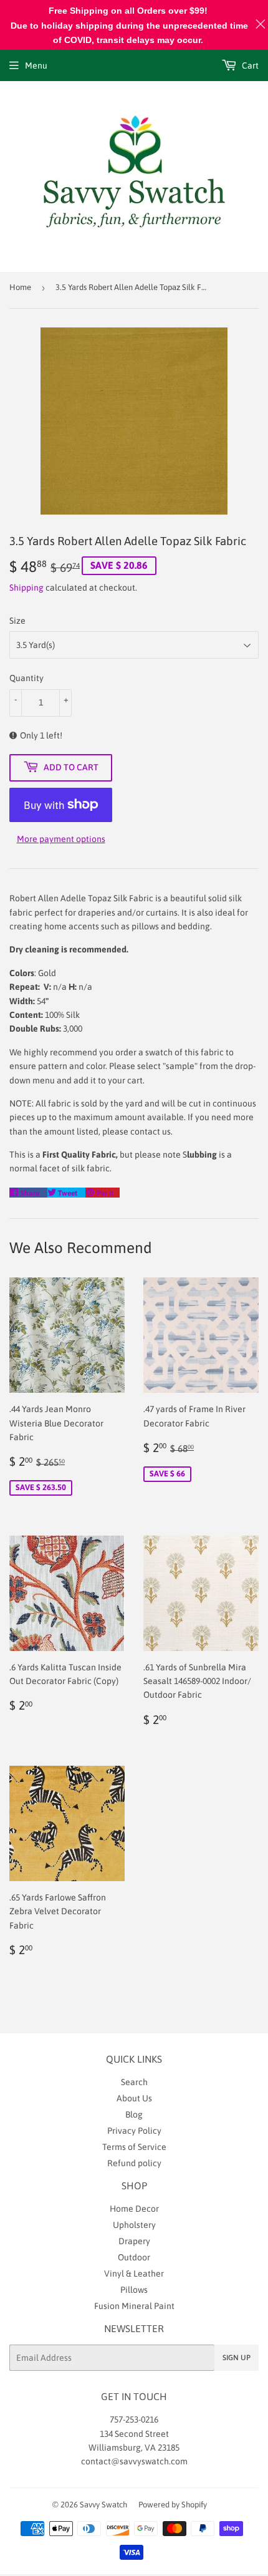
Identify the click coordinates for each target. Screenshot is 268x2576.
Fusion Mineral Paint (134, 2306)
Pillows (134, 2290)
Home (20, 287)
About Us (134, 2098)
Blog (134, 2114)
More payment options (61, 839)
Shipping (26, 588)
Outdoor (134, 2257)
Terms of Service (134, 2147)
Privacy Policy (134, 2131)
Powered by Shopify (173, 2505)
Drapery (134, 2241)
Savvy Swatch (103, 2505)
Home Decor (134, 2209)
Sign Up (237, 2358)
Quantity (26, 678)
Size (17, 621)
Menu (36, 65)
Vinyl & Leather (134, 2273)
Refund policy (134, 2163)
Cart (249, 65)
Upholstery (134, 2225)
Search (134, 2082)
